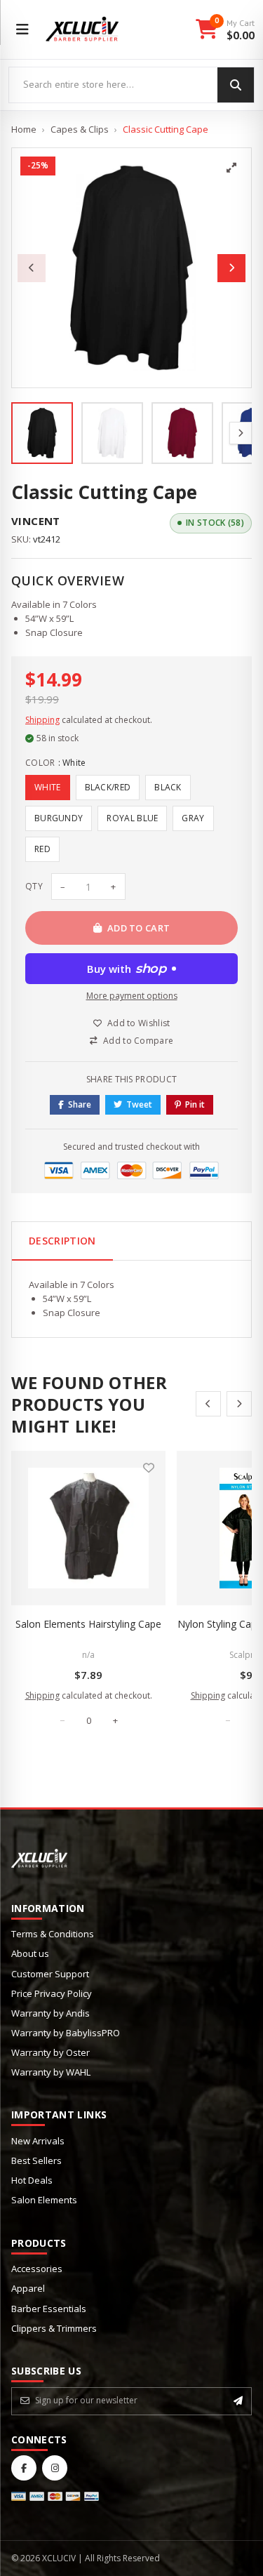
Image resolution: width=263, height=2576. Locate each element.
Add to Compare (138, 1041)
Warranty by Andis (50, 2013)
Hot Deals (32, 2180)
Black (168, 787)
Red (42, 849)
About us (30, 1953)
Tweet (139, 1104)
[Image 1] (42, 433)
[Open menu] (22, 29)
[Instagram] (55, 2468)
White (48, 787)
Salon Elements (44, 2200)
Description (62, 1241)
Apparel (28, 2288)
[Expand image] (231, 168)
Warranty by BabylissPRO (66, 2033)
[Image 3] (182, 433)
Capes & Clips (80, 129)
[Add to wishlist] (149, 1468)
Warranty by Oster (50, 2052)
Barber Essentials (49, 2309)
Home (24, 129)
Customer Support (50, 1974)
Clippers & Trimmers (54, 2328)
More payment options (132, 996)
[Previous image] (32, 268)
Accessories (37, 2269)
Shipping (42, 720)
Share (80, 1104)
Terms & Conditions (53, 1934)
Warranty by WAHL (51, 2072)
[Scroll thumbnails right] (241, 433)
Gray (193, 818)
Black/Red (108, 787)
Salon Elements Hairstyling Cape (88, 1624)
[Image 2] (112, 433)
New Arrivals (38, 2141)
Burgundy (59, 818)
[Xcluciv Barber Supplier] (82, 29)
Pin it (195, 1104)
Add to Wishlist (139, 1023)
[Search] (236, 85)
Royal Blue (132, 818)
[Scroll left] (208, 1404)
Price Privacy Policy (52, 1993)
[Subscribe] (238, 2401)
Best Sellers (36, 2160)
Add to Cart (139, 928)
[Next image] (231, 268)
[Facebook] (24, 2468)
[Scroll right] (239, 1404)
